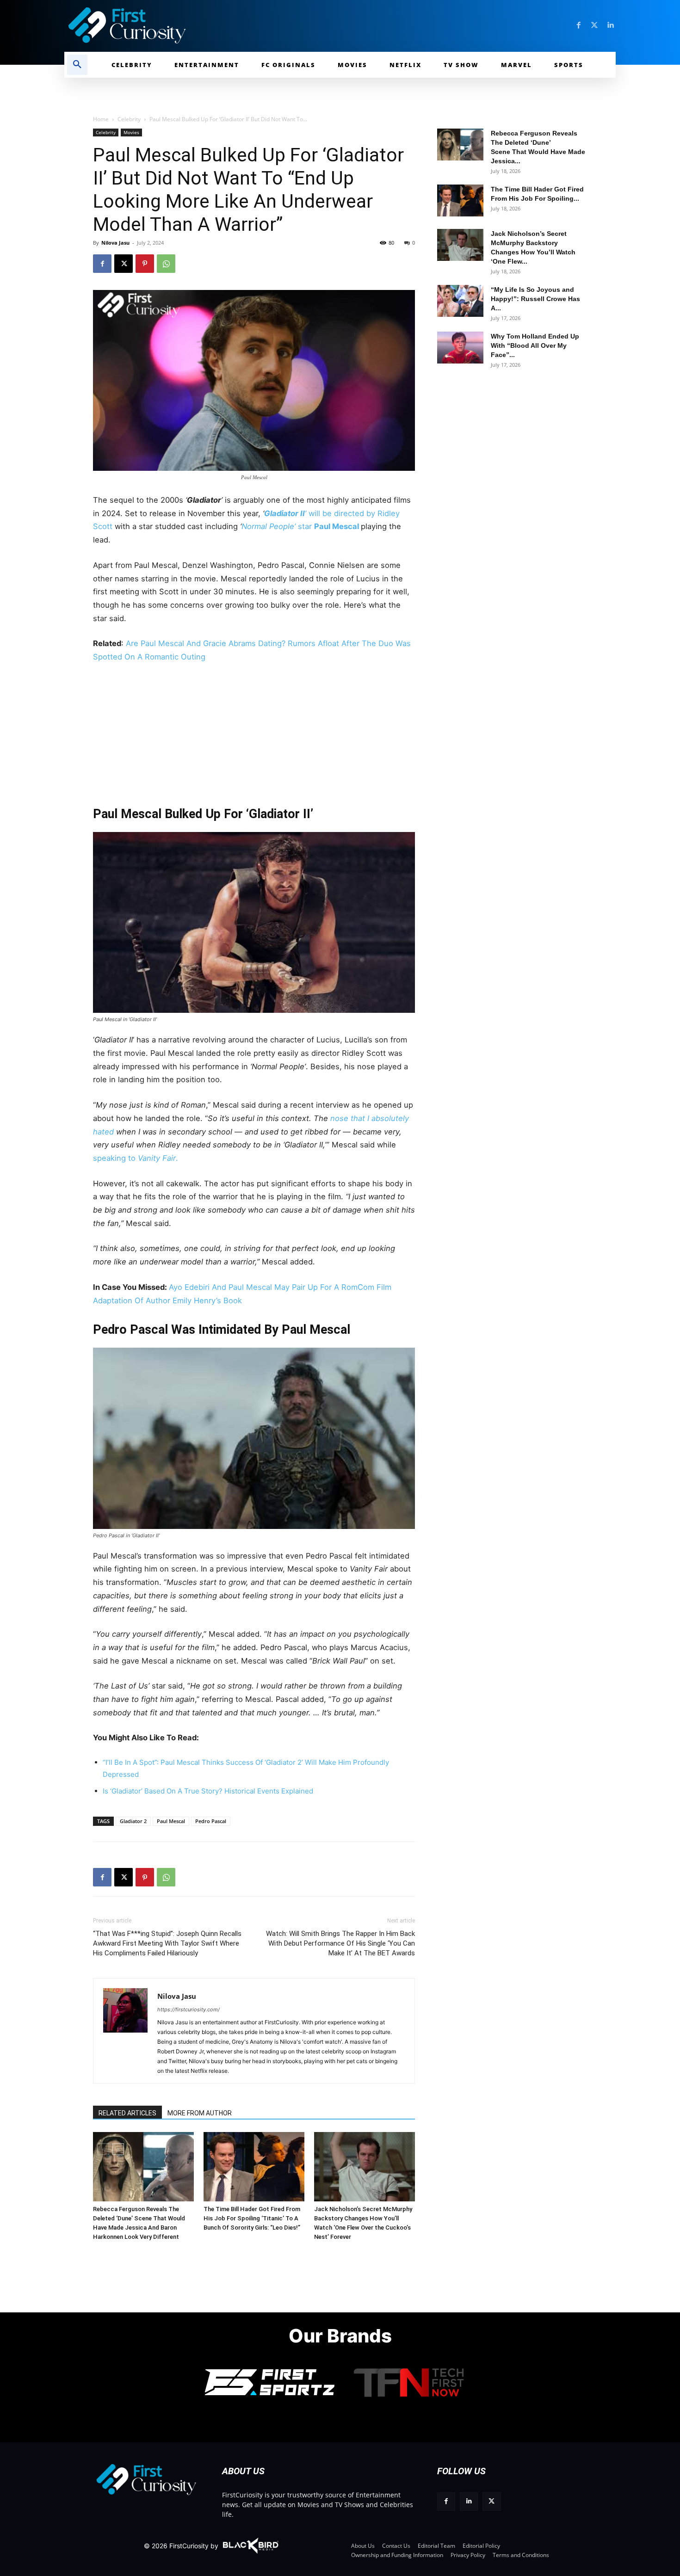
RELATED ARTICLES (127, 2113)
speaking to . (136, 1158)
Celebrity (129, 119)
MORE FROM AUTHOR (200, 2113)
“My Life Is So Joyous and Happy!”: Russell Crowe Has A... (535, 299)
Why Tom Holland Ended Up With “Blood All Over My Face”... (535, 345)
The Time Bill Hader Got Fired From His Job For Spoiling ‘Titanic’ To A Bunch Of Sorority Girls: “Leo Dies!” (252, 2218)
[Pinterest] (145, 264)
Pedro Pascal (211, 1821)
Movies (131, 132)
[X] (124, 264)
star (278, 526)
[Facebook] (579, 25)
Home (101, 119)
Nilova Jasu (115, 243)
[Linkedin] (610, 25)
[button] (77, 65)
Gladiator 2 (133, 1821)
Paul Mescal (337, 526)
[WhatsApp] (166, 264)
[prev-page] (103, 2149)
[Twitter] (594, 25)
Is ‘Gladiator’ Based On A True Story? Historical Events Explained (208, 1791)
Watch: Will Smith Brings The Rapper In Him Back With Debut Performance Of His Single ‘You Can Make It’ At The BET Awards (340, 1943)
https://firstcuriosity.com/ (189, 2009)
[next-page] (118, 2149)
